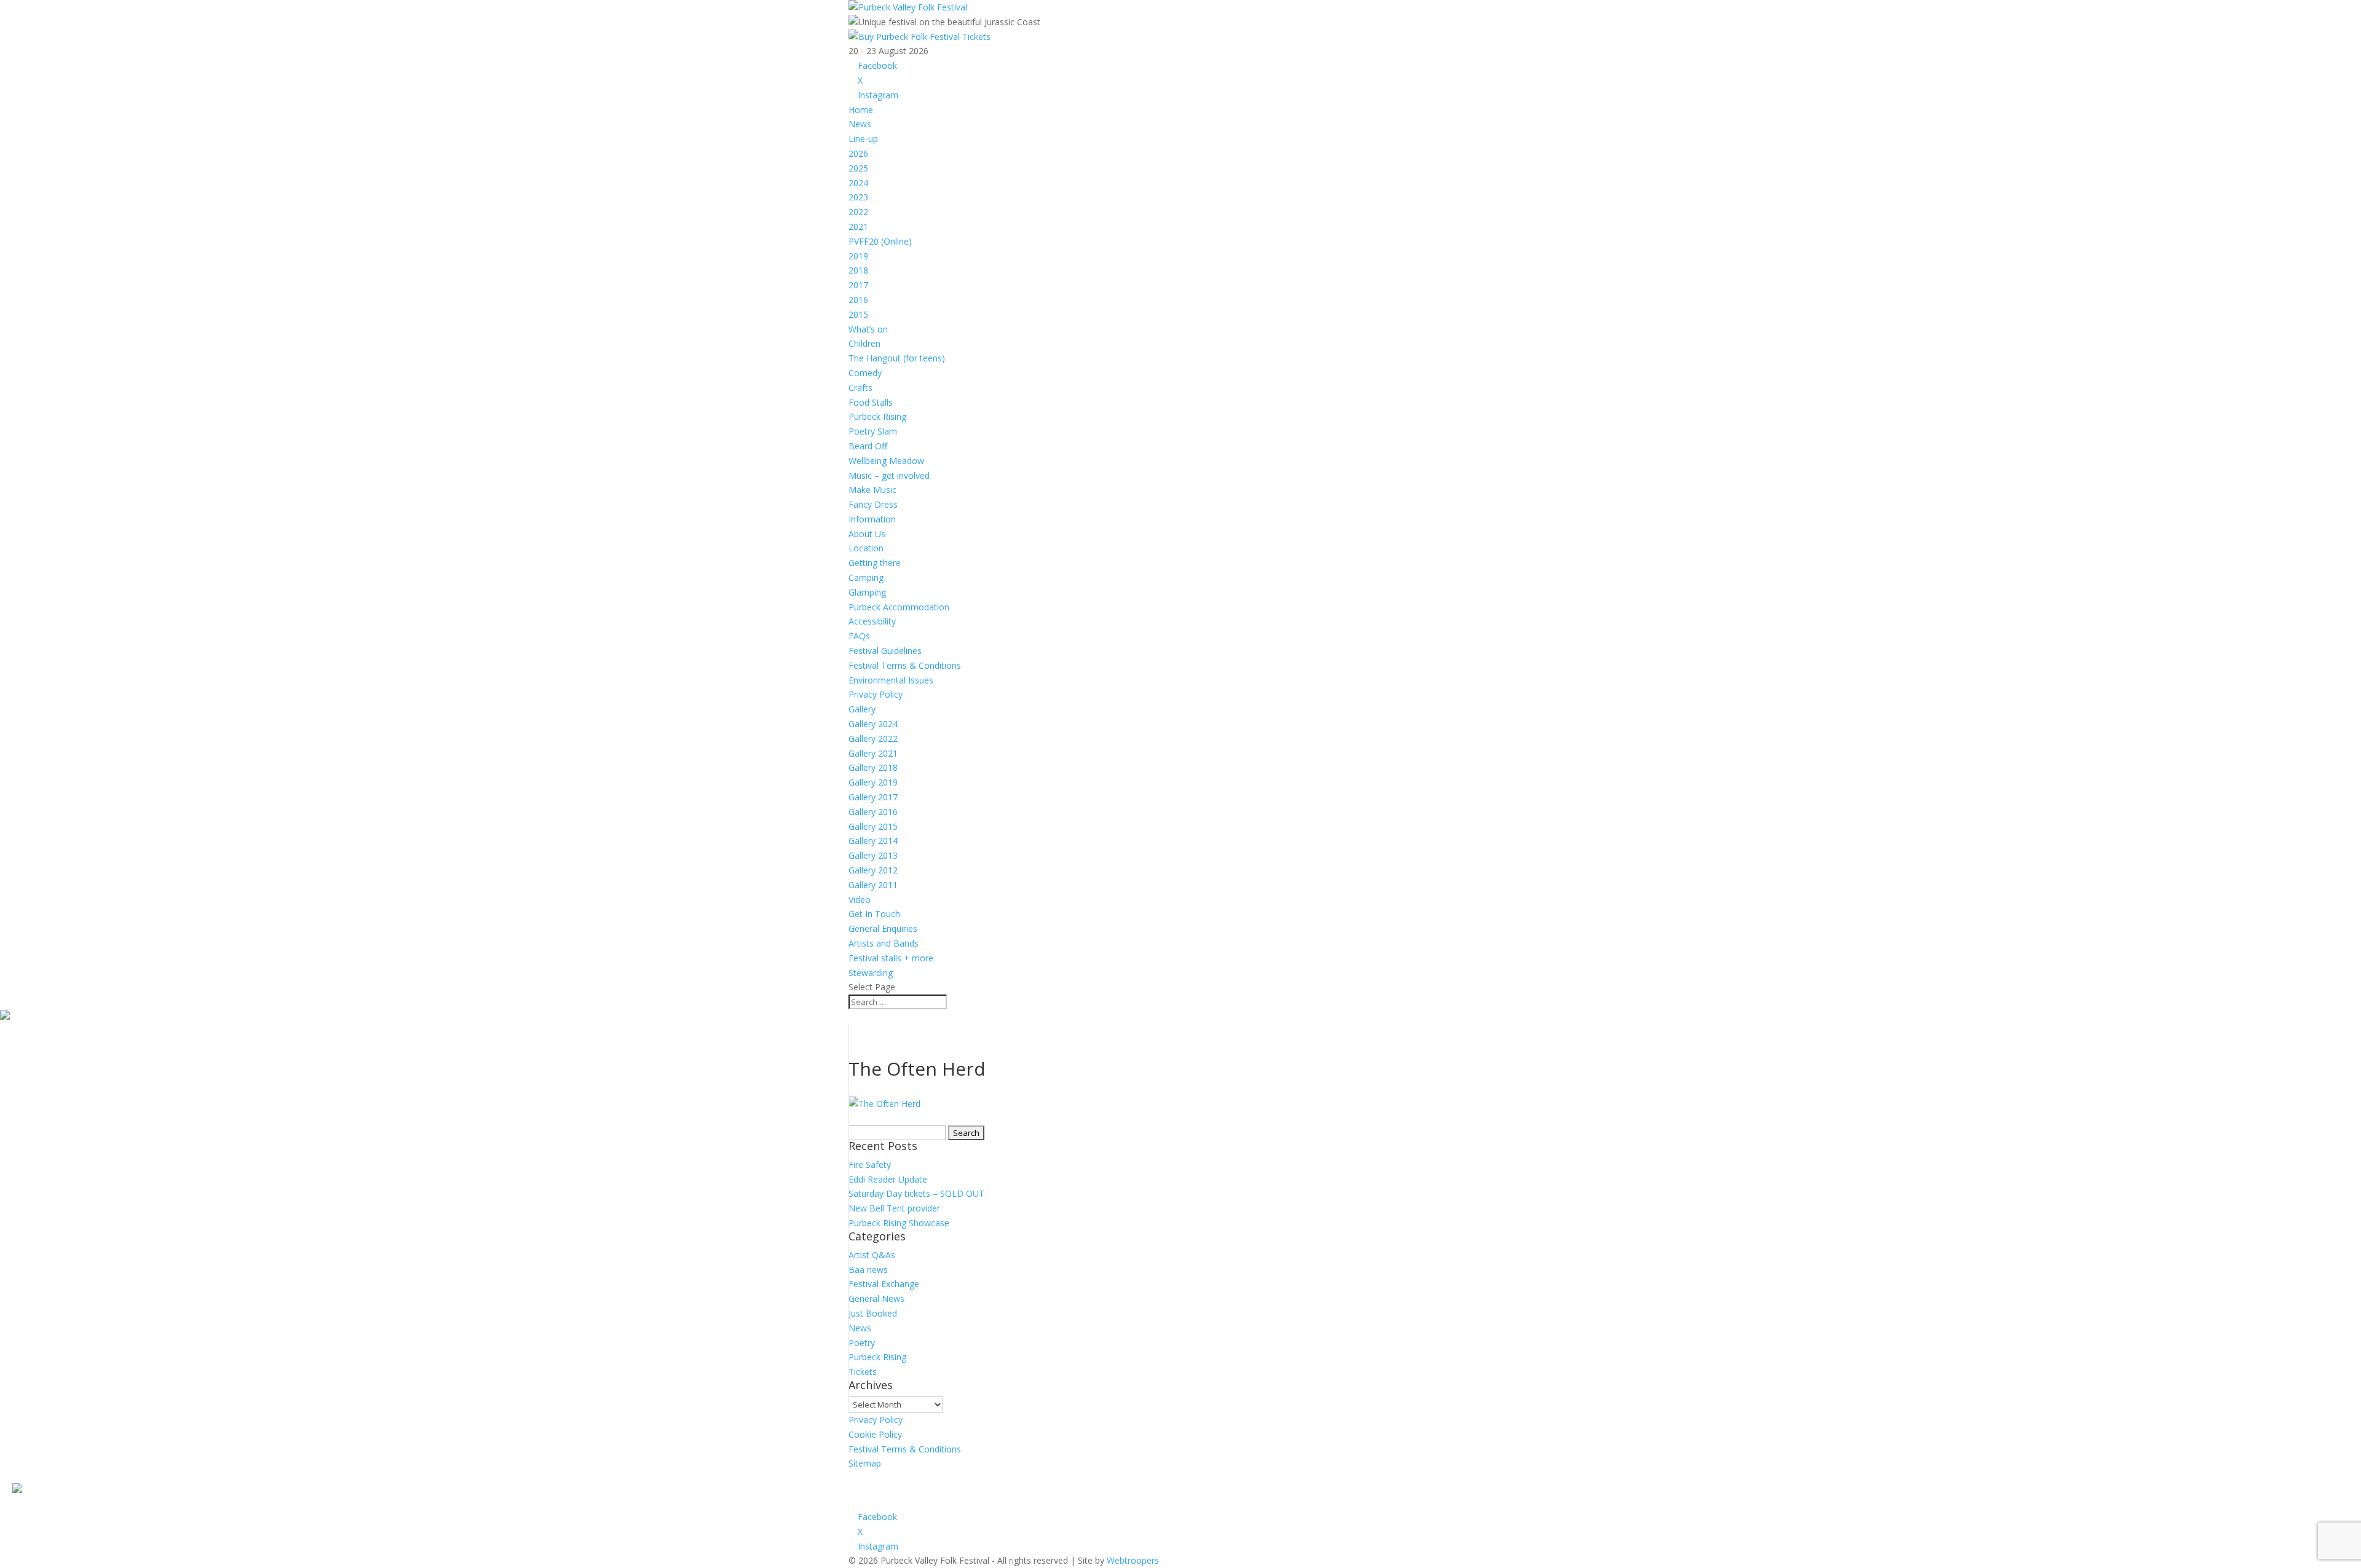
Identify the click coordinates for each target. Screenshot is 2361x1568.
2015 (858, 314)
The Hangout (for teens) (897, 358)
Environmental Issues (891, 680)
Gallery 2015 (873, 826)
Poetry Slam (873, 431)
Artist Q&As (872, 1255)
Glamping (867, 592)
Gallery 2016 (873, 812)
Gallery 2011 (873, 885)
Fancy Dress (873, 504)
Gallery (862, 709)
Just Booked (873, 1313)
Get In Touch (874, 914)
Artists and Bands (884, 943)
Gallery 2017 (873, 797)
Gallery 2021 (873, 753)
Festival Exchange (884, 1284)
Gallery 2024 (873, 724)
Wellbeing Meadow (886, 461)
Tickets (863, 1372)
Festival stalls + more (891, 958)
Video (860, 900)
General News (876, 1298)
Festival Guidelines (885, 651)
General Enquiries (883, 928)
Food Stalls (871, 402)
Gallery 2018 (873, 767)
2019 (858, 256)
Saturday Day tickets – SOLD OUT (916, 1193)
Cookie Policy (875, 1434)
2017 (858, 285)
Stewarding (871, 973)
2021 (858, 227)
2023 (858, 197)
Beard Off (868, 446)
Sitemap (865, 1463)
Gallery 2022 (873, 739)
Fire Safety (870, 1164)
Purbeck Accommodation (899, 607)
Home (861, 110)
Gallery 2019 (873, 782)
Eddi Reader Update (888, 1179)
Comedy (865, 373)
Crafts (860, 388)
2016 (858, 300)
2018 (858, 270)
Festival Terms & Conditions (905, 665)
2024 (858, 183)
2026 (858, 153)
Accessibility (872, 621)
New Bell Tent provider (894, 1208)
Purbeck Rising (877, 416)
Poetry (862, 1343)
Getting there (875, 563)
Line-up (863, 139)
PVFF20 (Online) (880, 241)
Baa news (868, 1270)
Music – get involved (889, 475)
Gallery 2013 (873, 855)
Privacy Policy (876, 694)
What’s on (868, 329)
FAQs (859, 636)
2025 (858, 168)
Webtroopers (1133, 1560)
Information (872, 519)
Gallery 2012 (873, 870)
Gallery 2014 (873, 841)
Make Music (872, 490)
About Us (867, 534)
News (860, 124)
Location (866, 548)
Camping (866, 577)
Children (864, 343)
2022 (858, 212)
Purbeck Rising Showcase (899, 1223)
